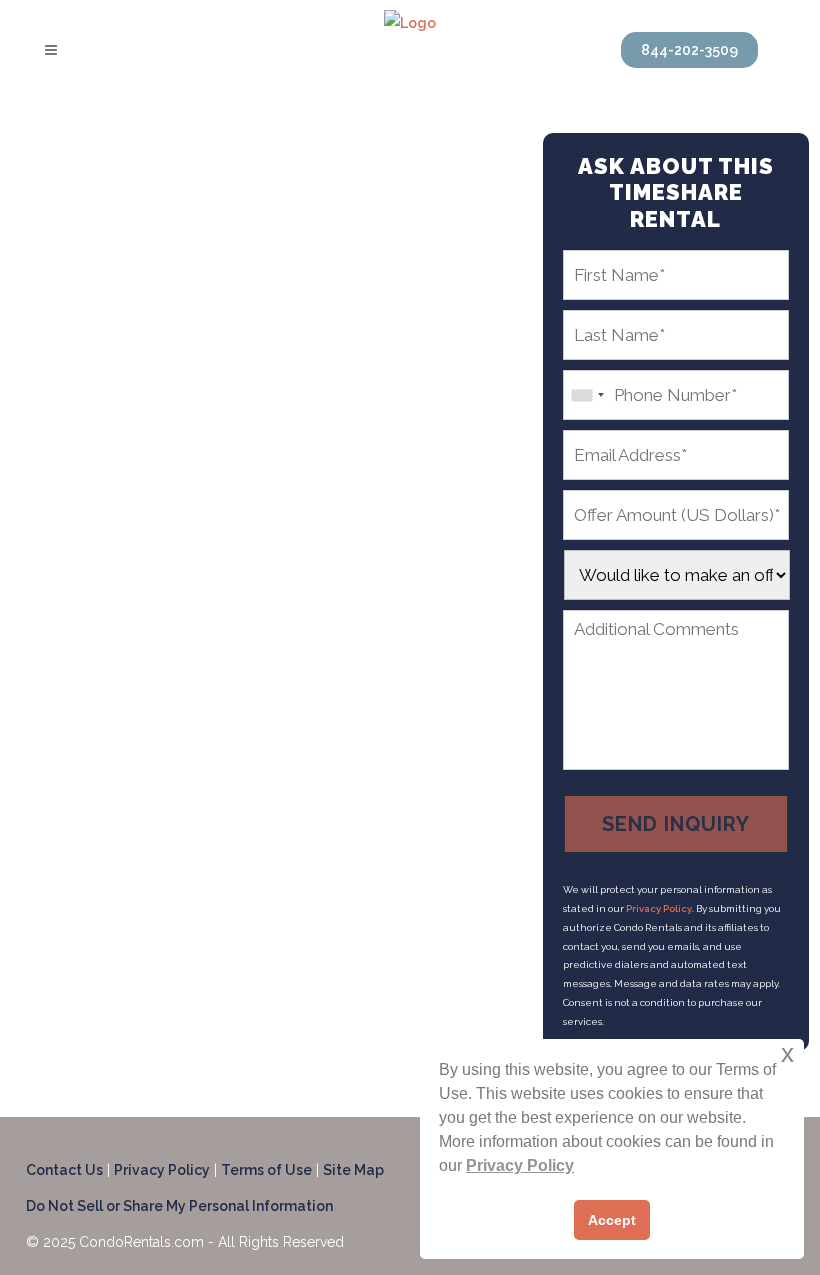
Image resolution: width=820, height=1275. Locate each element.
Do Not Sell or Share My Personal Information (179, 1206)
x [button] (787, 1053)
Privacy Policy (659, 908)
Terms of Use (266, 1170)
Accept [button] (612, 1220)
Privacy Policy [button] (520, 1165)
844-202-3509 (689, 50)
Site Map (353, 1170)
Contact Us (64, 1170)
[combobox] (587, 395)
